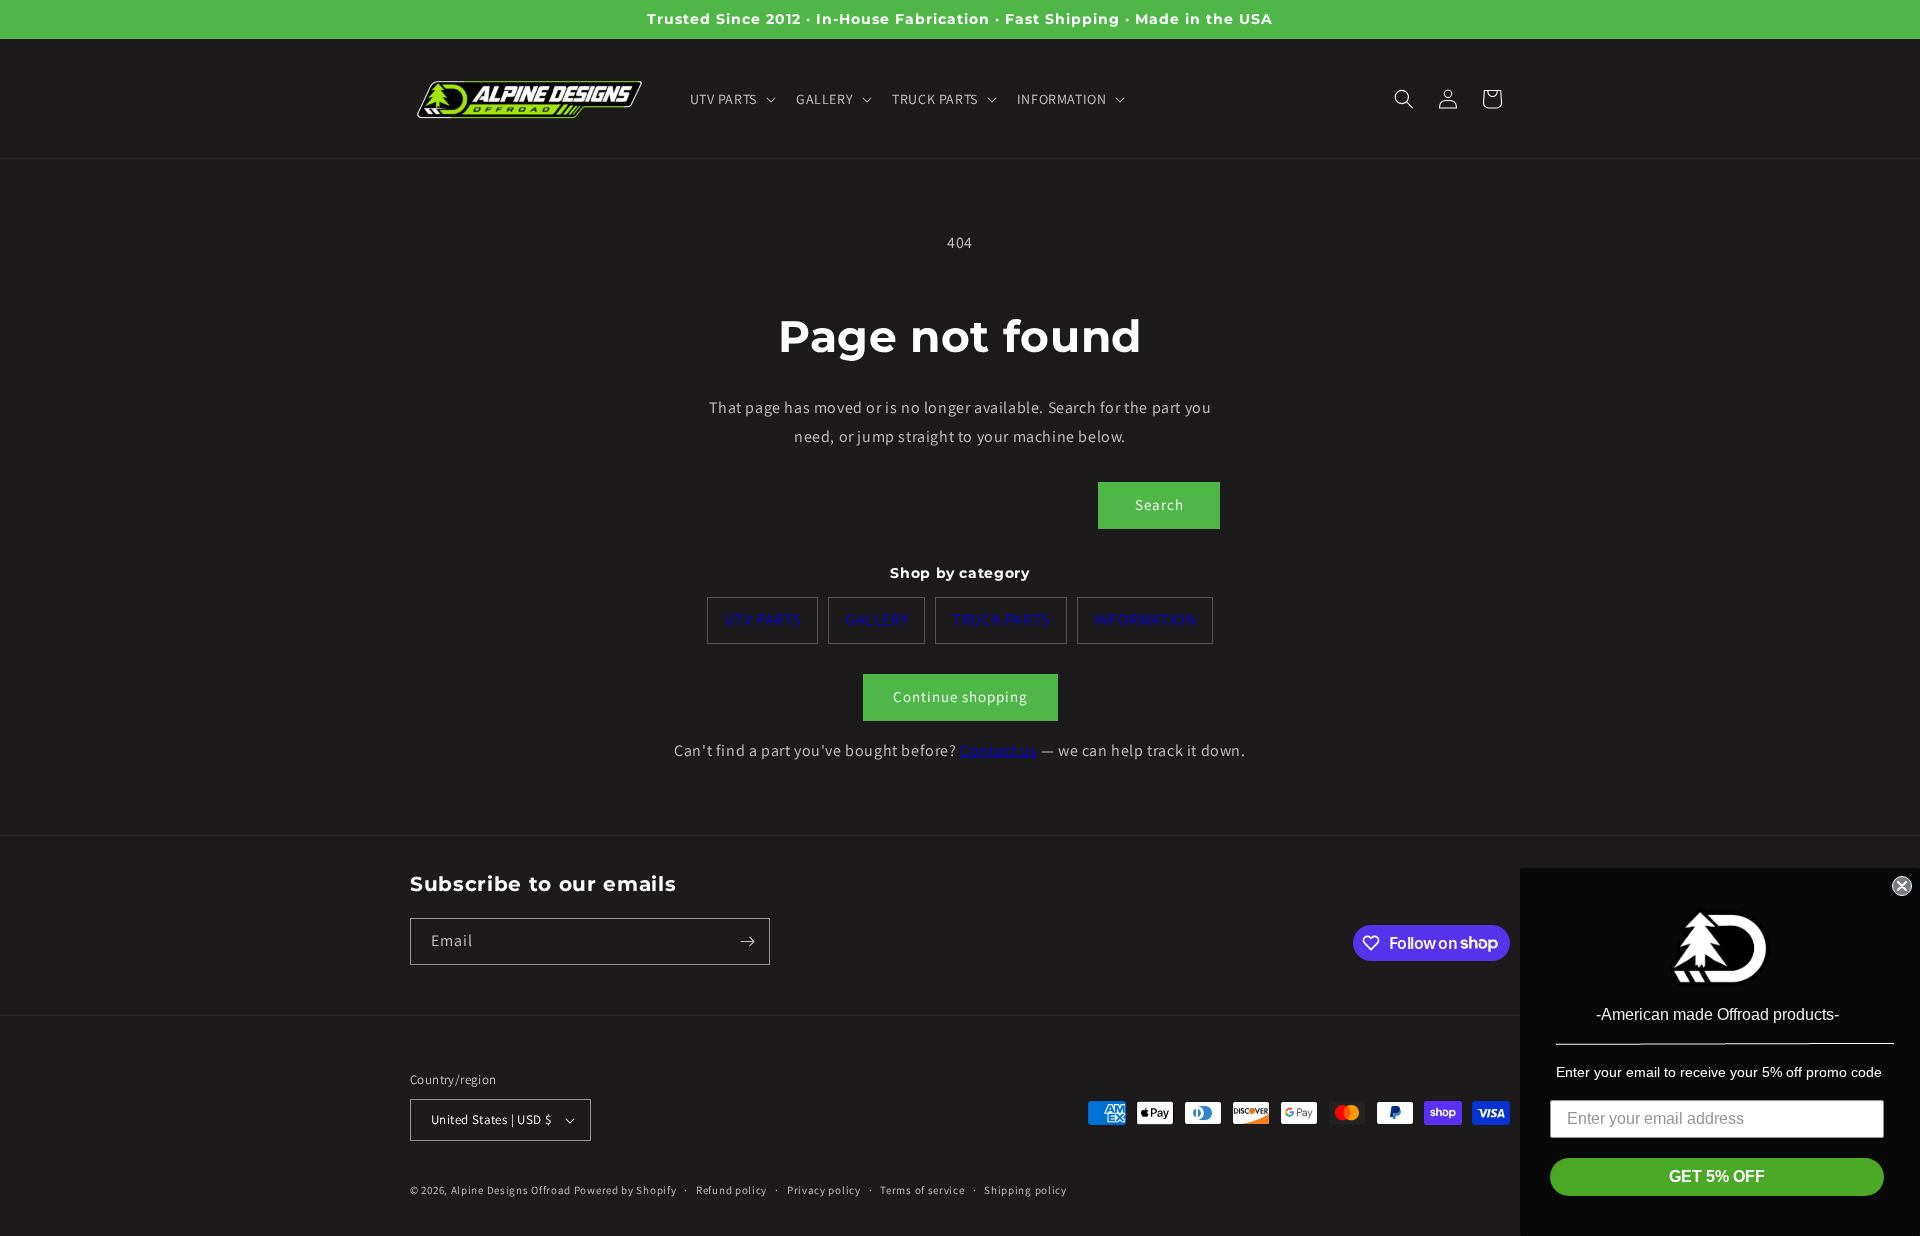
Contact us (998, 750)
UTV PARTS (762, 619)
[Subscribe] (747, 941)
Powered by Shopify (625, 1190)
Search (1159, 504)
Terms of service (922, 1190)
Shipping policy (1025, 1190)
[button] (731, 99)
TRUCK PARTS (1001, 619)
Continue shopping (960, 696)
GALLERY (876, 619)
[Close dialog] (1902, 886)
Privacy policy (824, 1190)
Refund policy (731, 1190)
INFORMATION (1145, 619)
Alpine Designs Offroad (511, 1190)
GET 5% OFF (1717, 1176)
